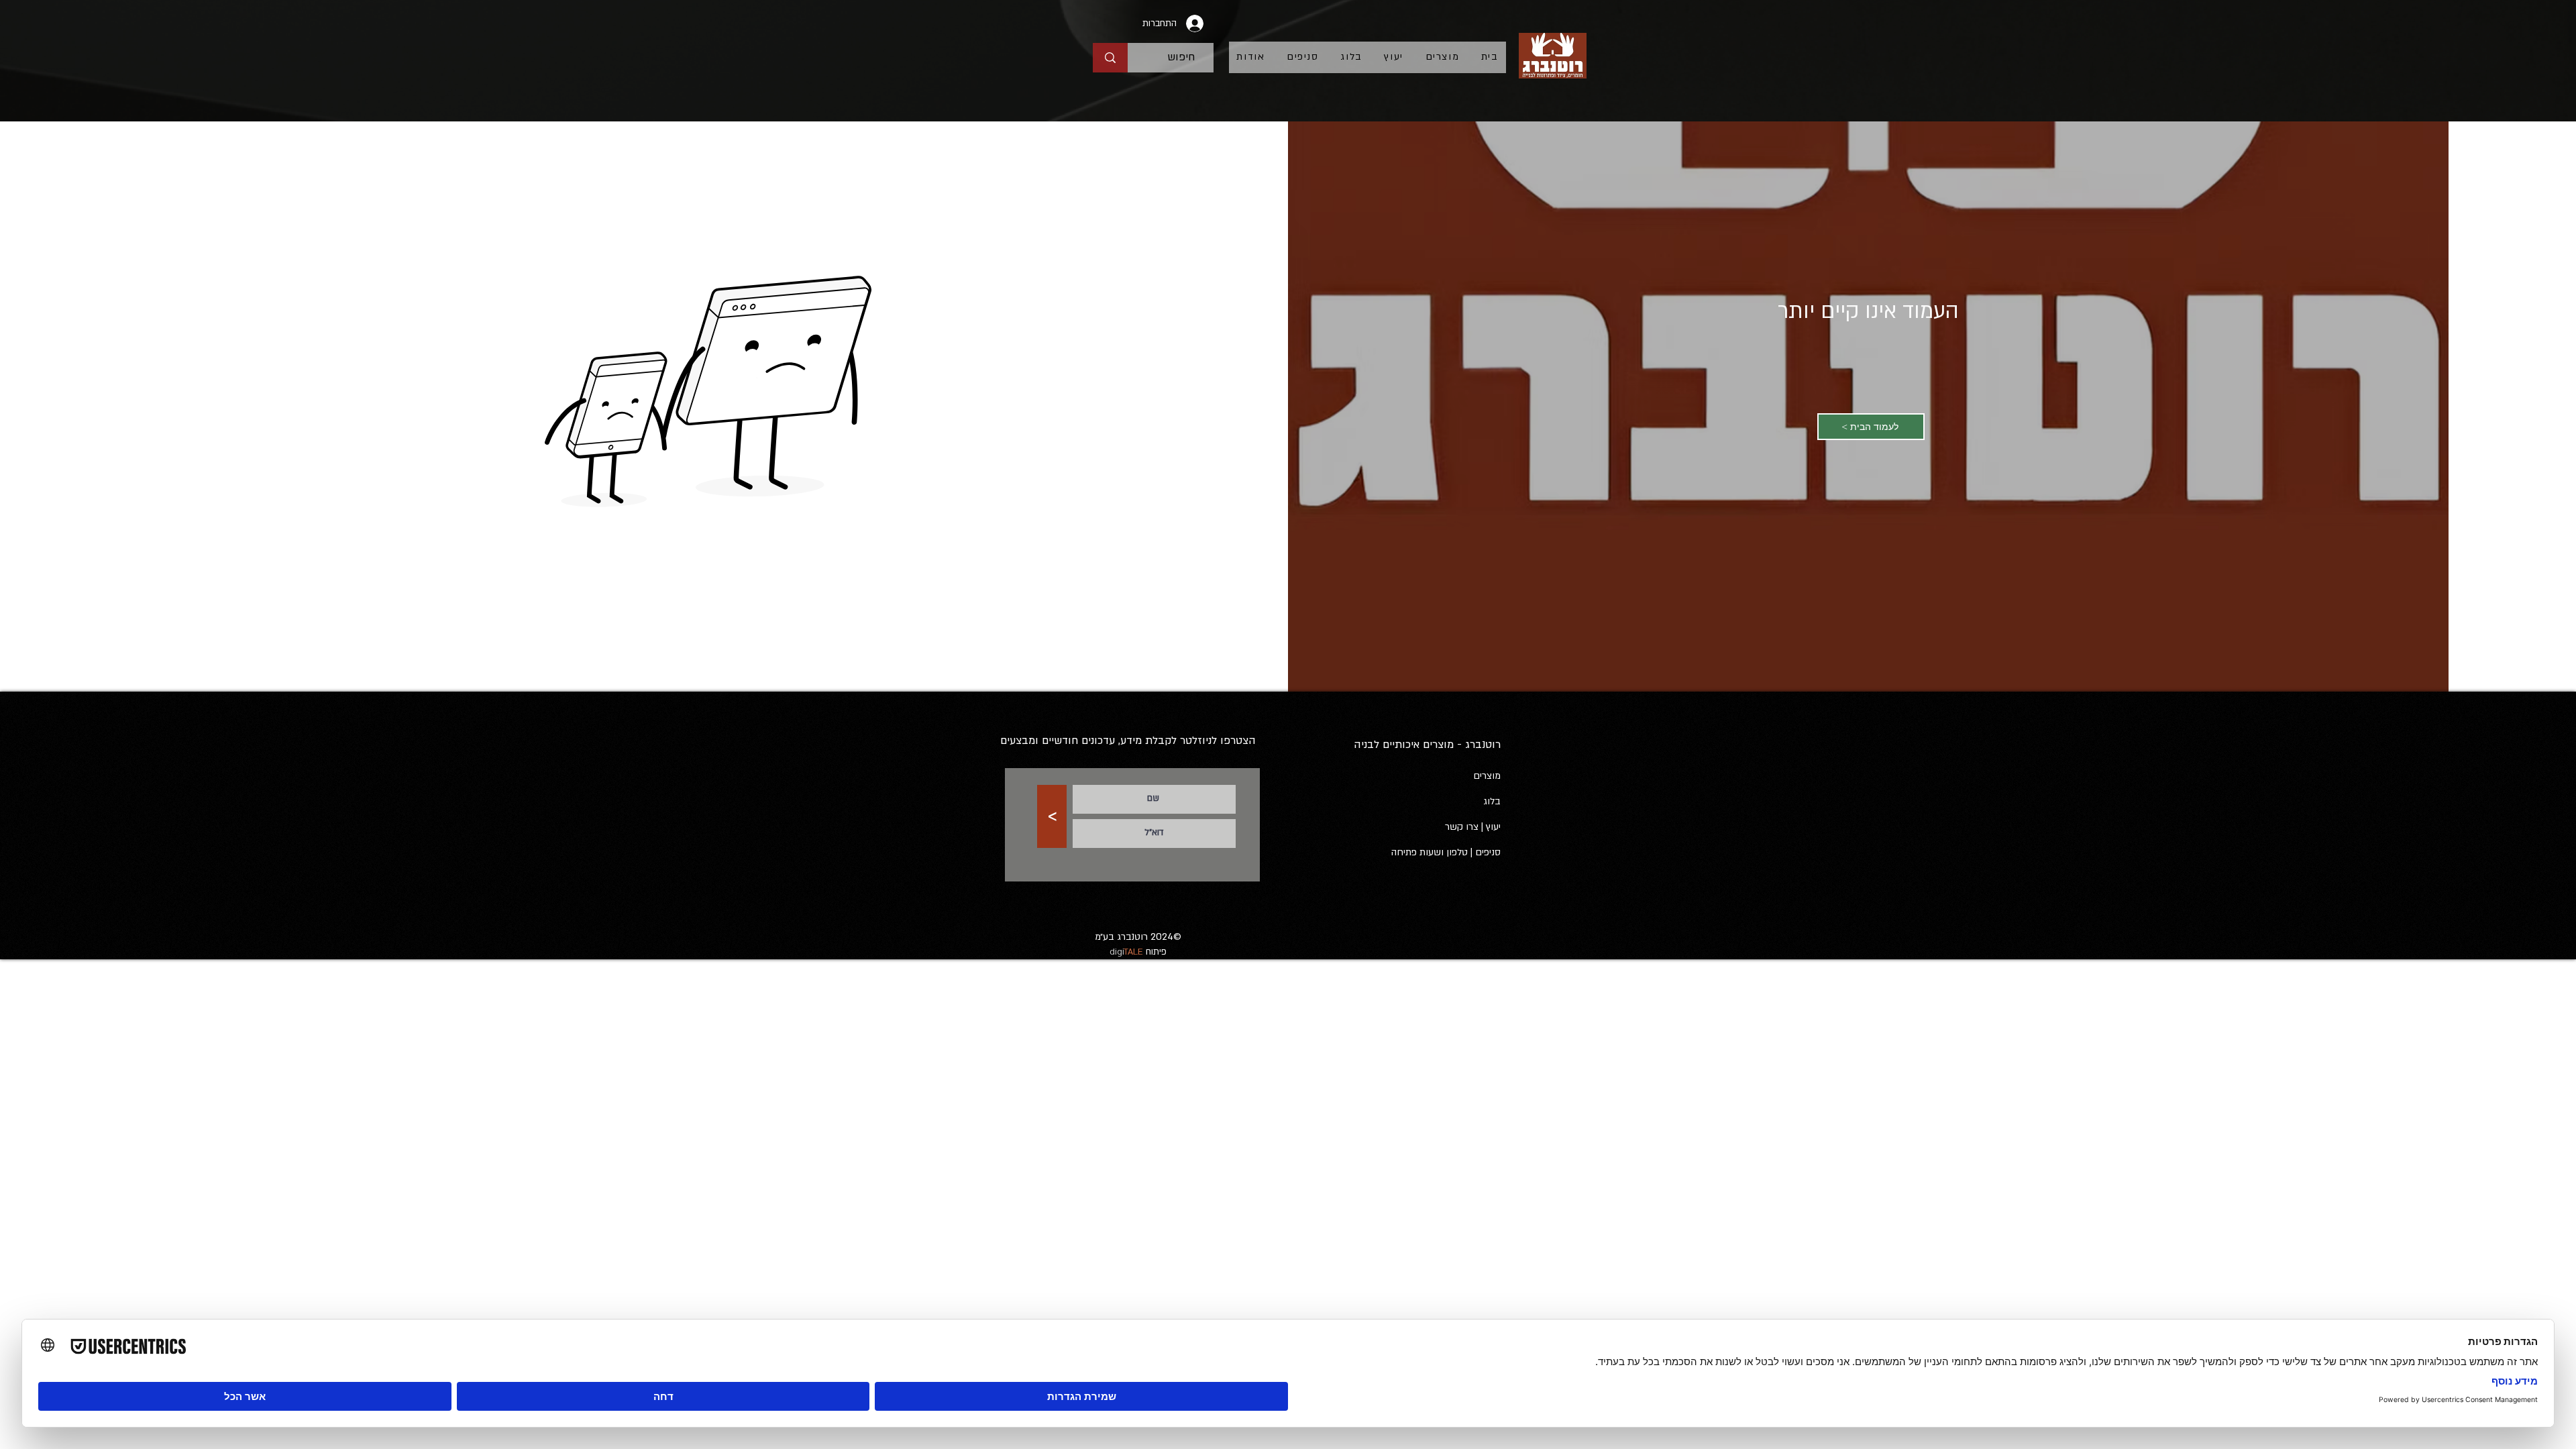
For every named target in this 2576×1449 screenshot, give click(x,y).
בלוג (1492, 801)
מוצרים (1487, 776)
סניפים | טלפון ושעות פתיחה (1446, 852)
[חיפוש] (1110, 58)
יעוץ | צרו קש (1475, 827)
